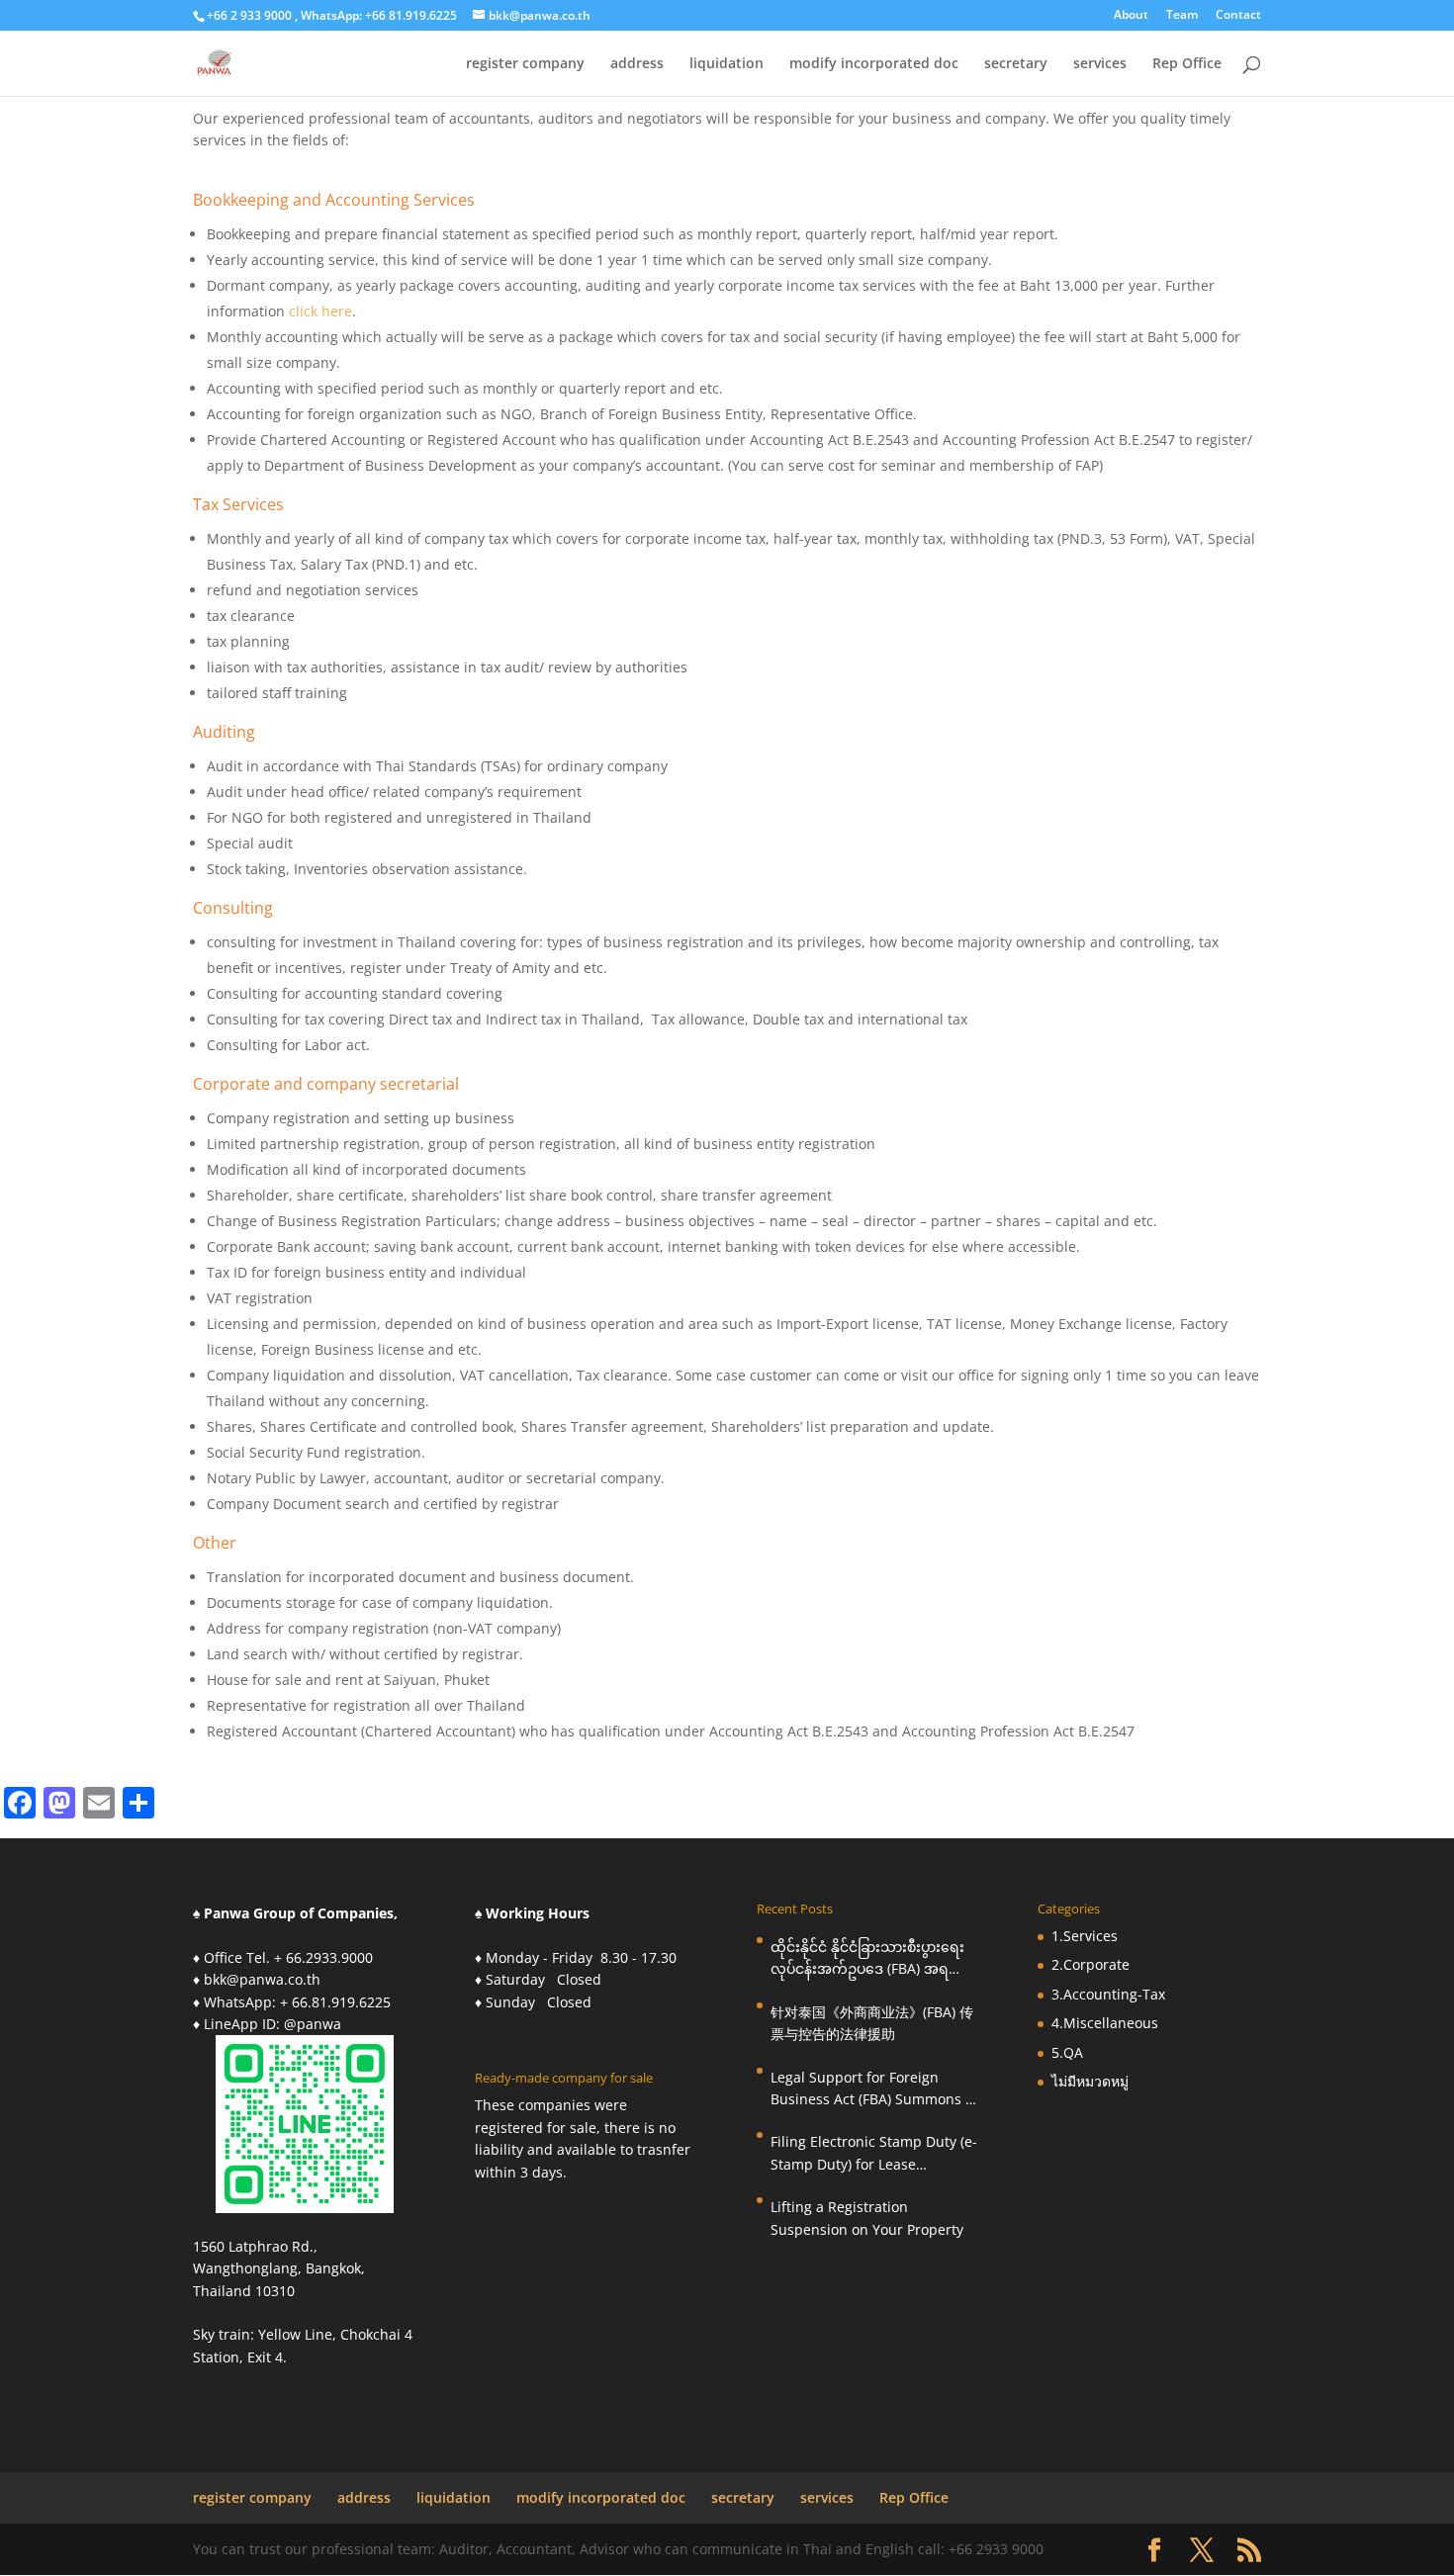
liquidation (727, 64)
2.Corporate (1090, 1964)
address (637, 64)
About (1131, 16)
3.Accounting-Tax (1108, 1994)
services (1100, 64)
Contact (1238, 16)
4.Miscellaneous (1105, 2023)
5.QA (1067, 2052)
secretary (1016, 64)
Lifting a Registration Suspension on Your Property (867, 2218)
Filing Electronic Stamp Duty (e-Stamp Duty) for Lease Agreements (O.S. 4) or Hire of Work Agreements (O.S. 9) (874, 2154)
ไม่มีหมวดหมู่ (1090, 2081)
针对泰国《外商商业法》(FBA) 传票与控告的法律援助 (872, 2023)
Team (1182, 16)
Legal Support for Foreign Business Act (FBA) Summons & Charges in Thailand (873, 2089)
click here (320, 311)
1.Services (1085, 1936)
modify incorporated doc (874, 64)
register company (525, 64)
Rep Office (1187, 64)
